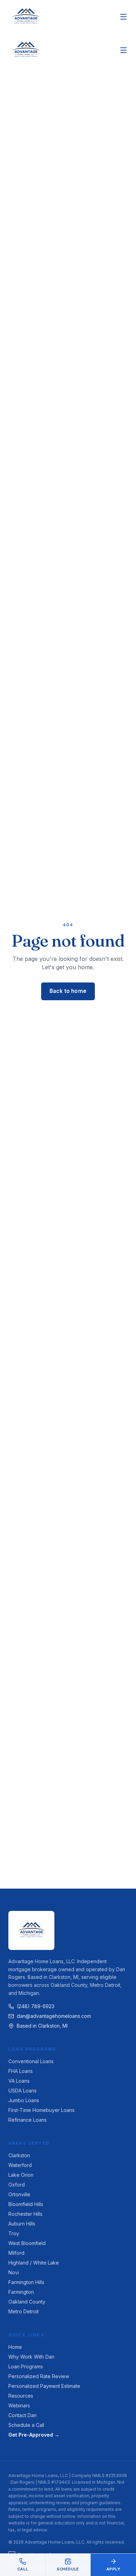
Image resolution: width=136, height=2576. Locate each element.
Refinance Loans (28, 2120)
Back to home (68, 991)
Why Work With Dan (31, 2357)
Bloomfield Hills (26, 2204)
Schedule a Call (26, 2425)
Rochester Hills (25, 2214)
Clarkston (19, 2155)
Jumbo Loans (24, 2100)
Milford (16, 2253)
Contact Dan (22, 2415)
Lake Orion (21, 2175)
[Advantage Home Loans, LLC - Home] (26, 17)
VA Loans (19, 2081)
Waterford (20, 2165)
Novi (14, 2272)
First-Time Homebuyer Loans (41, 2110)
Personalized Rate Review (39, 2376)
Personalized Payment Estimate (44, 2386)
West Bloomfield (27, 2243)
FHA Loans (21, 2071)
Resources (21, 2396)
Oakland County (27, 2302)
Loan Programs (26, 2366)
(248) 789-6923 (36, 2006)
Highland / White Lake (34, 2263)
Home (15, 2347)
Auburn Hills (22, 2224)
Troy (14, 2233)
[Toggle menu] (123, 17)
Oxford (17, 2185)
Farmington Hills (26, 2282)
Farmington (21, 2292)
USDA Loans (22, 2091)
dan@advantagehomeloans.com (54, 2016)
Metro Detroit (24, 2311)
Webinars (19, 2405)
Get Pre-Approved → (34, 2435)
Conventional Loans (31, 2061)
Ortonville (19, 2194)
